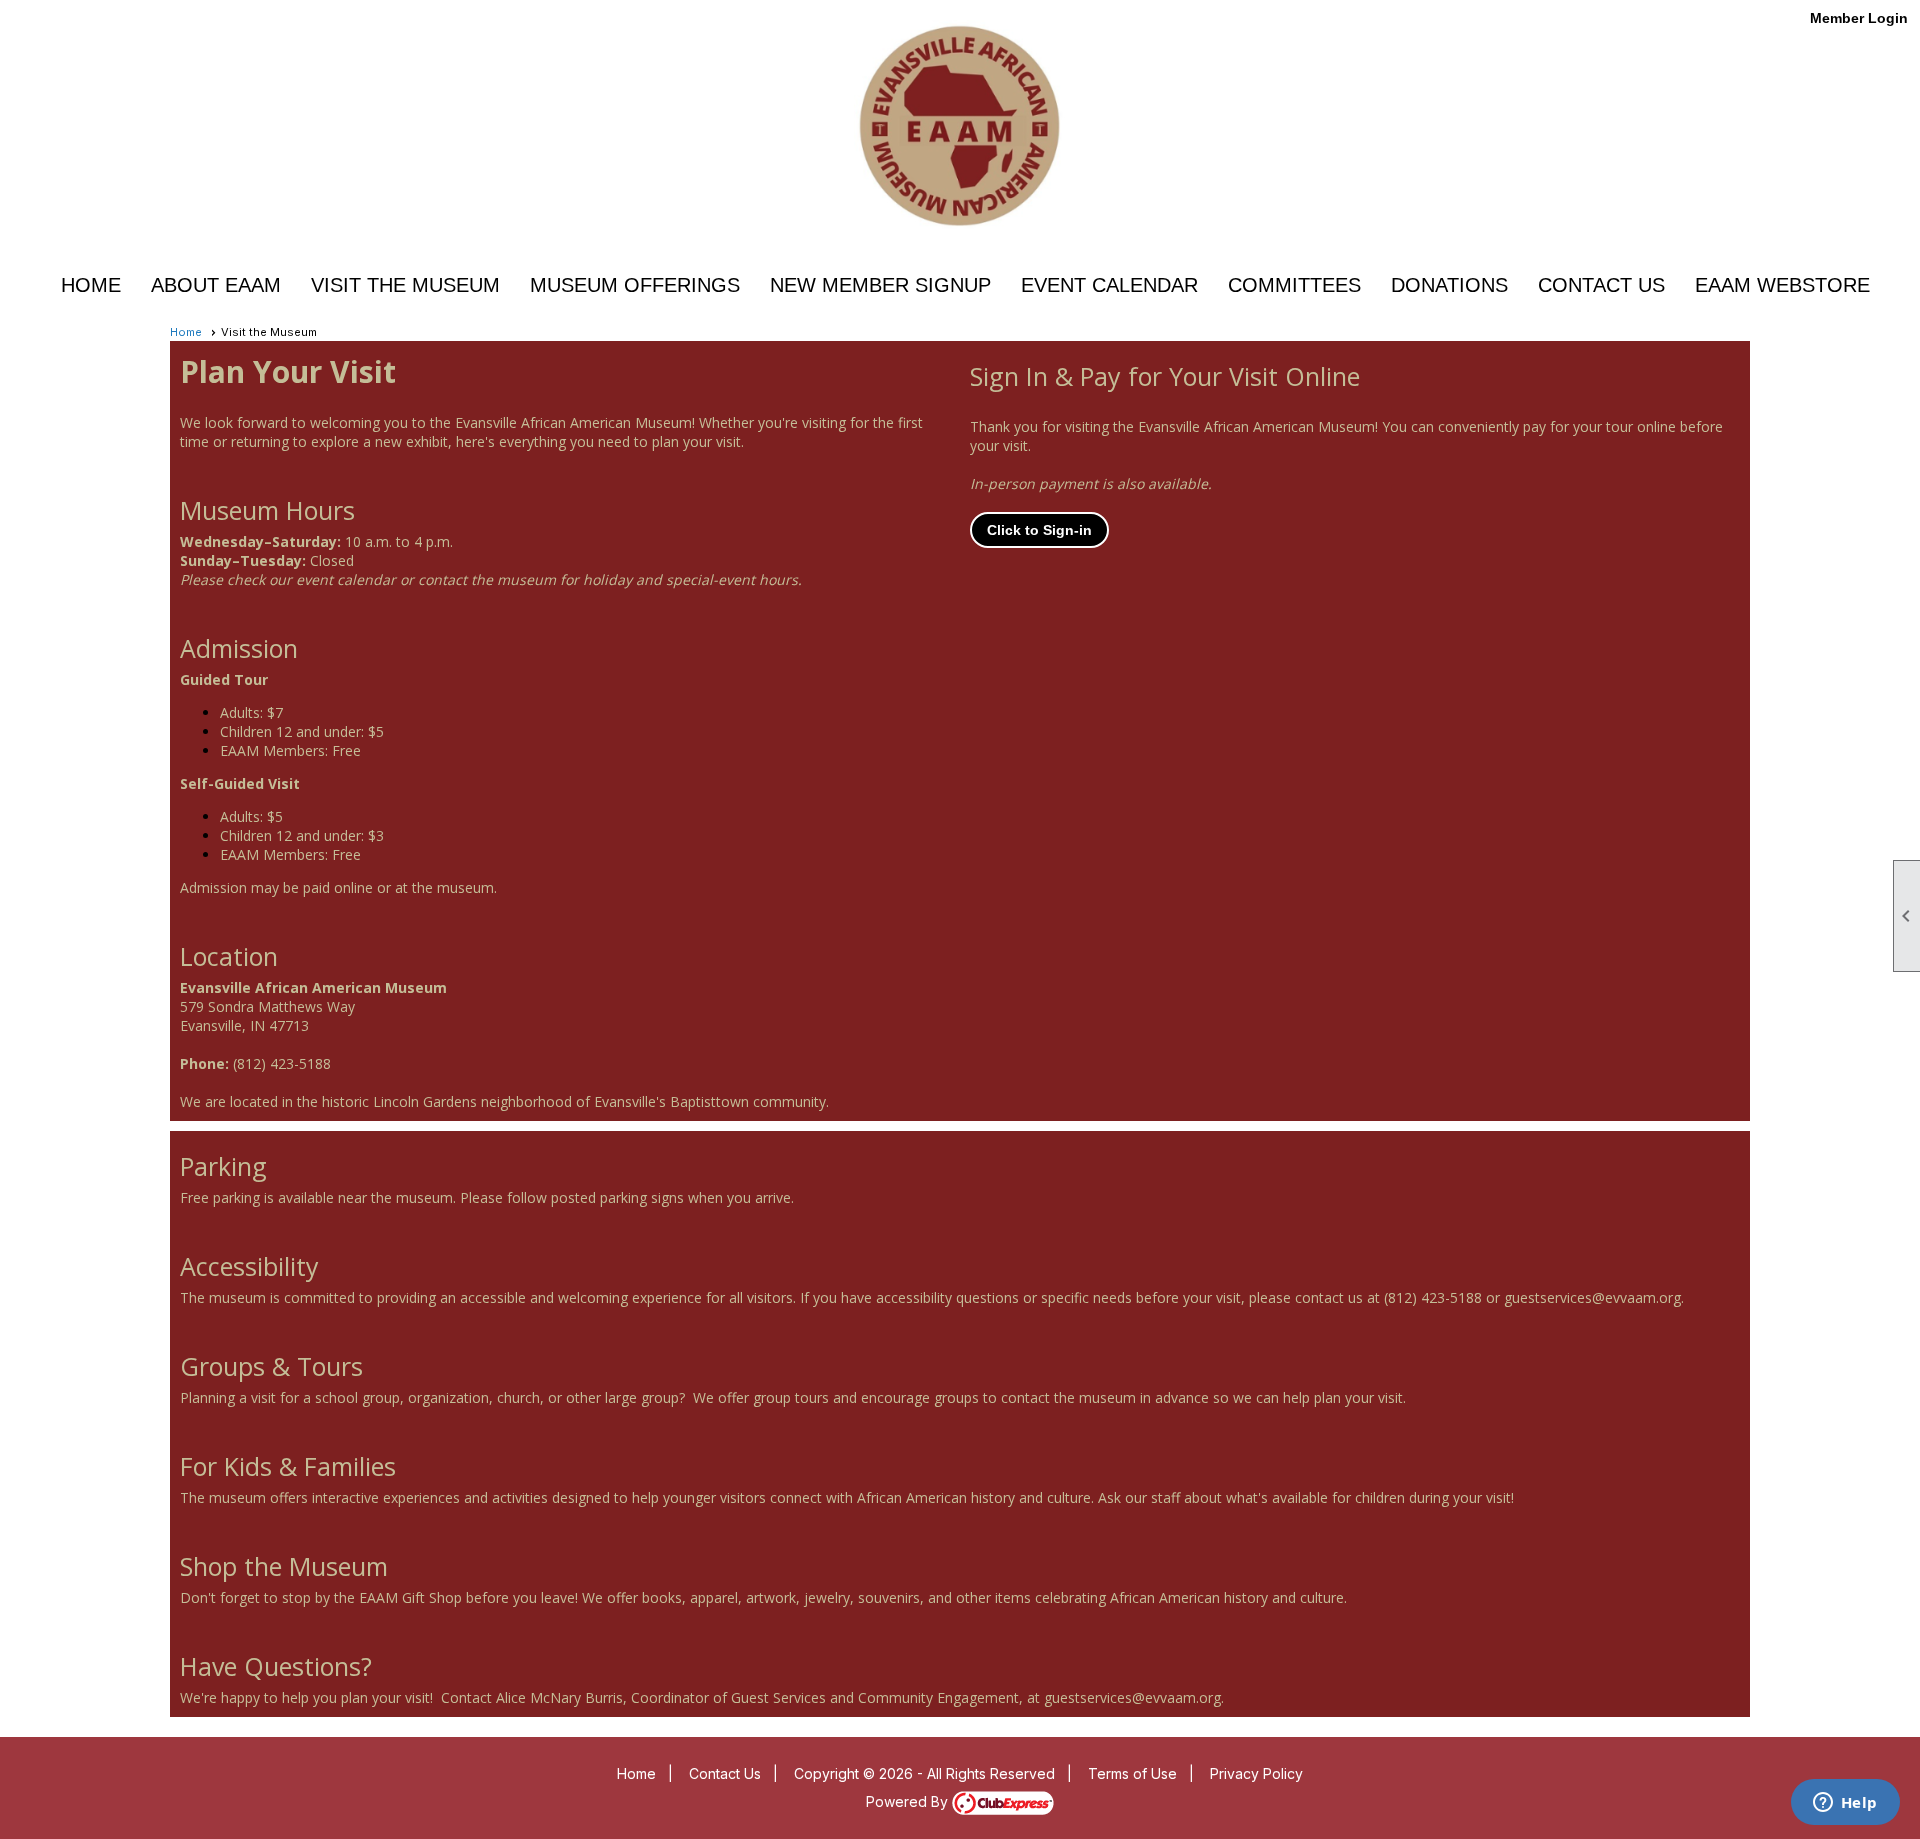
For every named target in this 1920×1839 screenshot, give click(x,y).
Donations (1449, 285)
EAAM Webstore (1782, 285)
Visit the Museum (405, 285)
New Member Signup (880, 285)
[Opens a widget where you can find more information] (1845, 1804)
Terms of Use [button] (1132, 1773)
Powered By (909, 1801)
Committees (1294, 285)
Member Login (1859, 18)
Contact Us (1601, 285)
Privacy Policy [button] (1256, 1773)
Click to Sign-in (1039, 530)
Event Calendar (1109, 285)
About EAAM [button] (216, 285)
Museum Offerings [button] (635, 285)
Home (91, 285)
